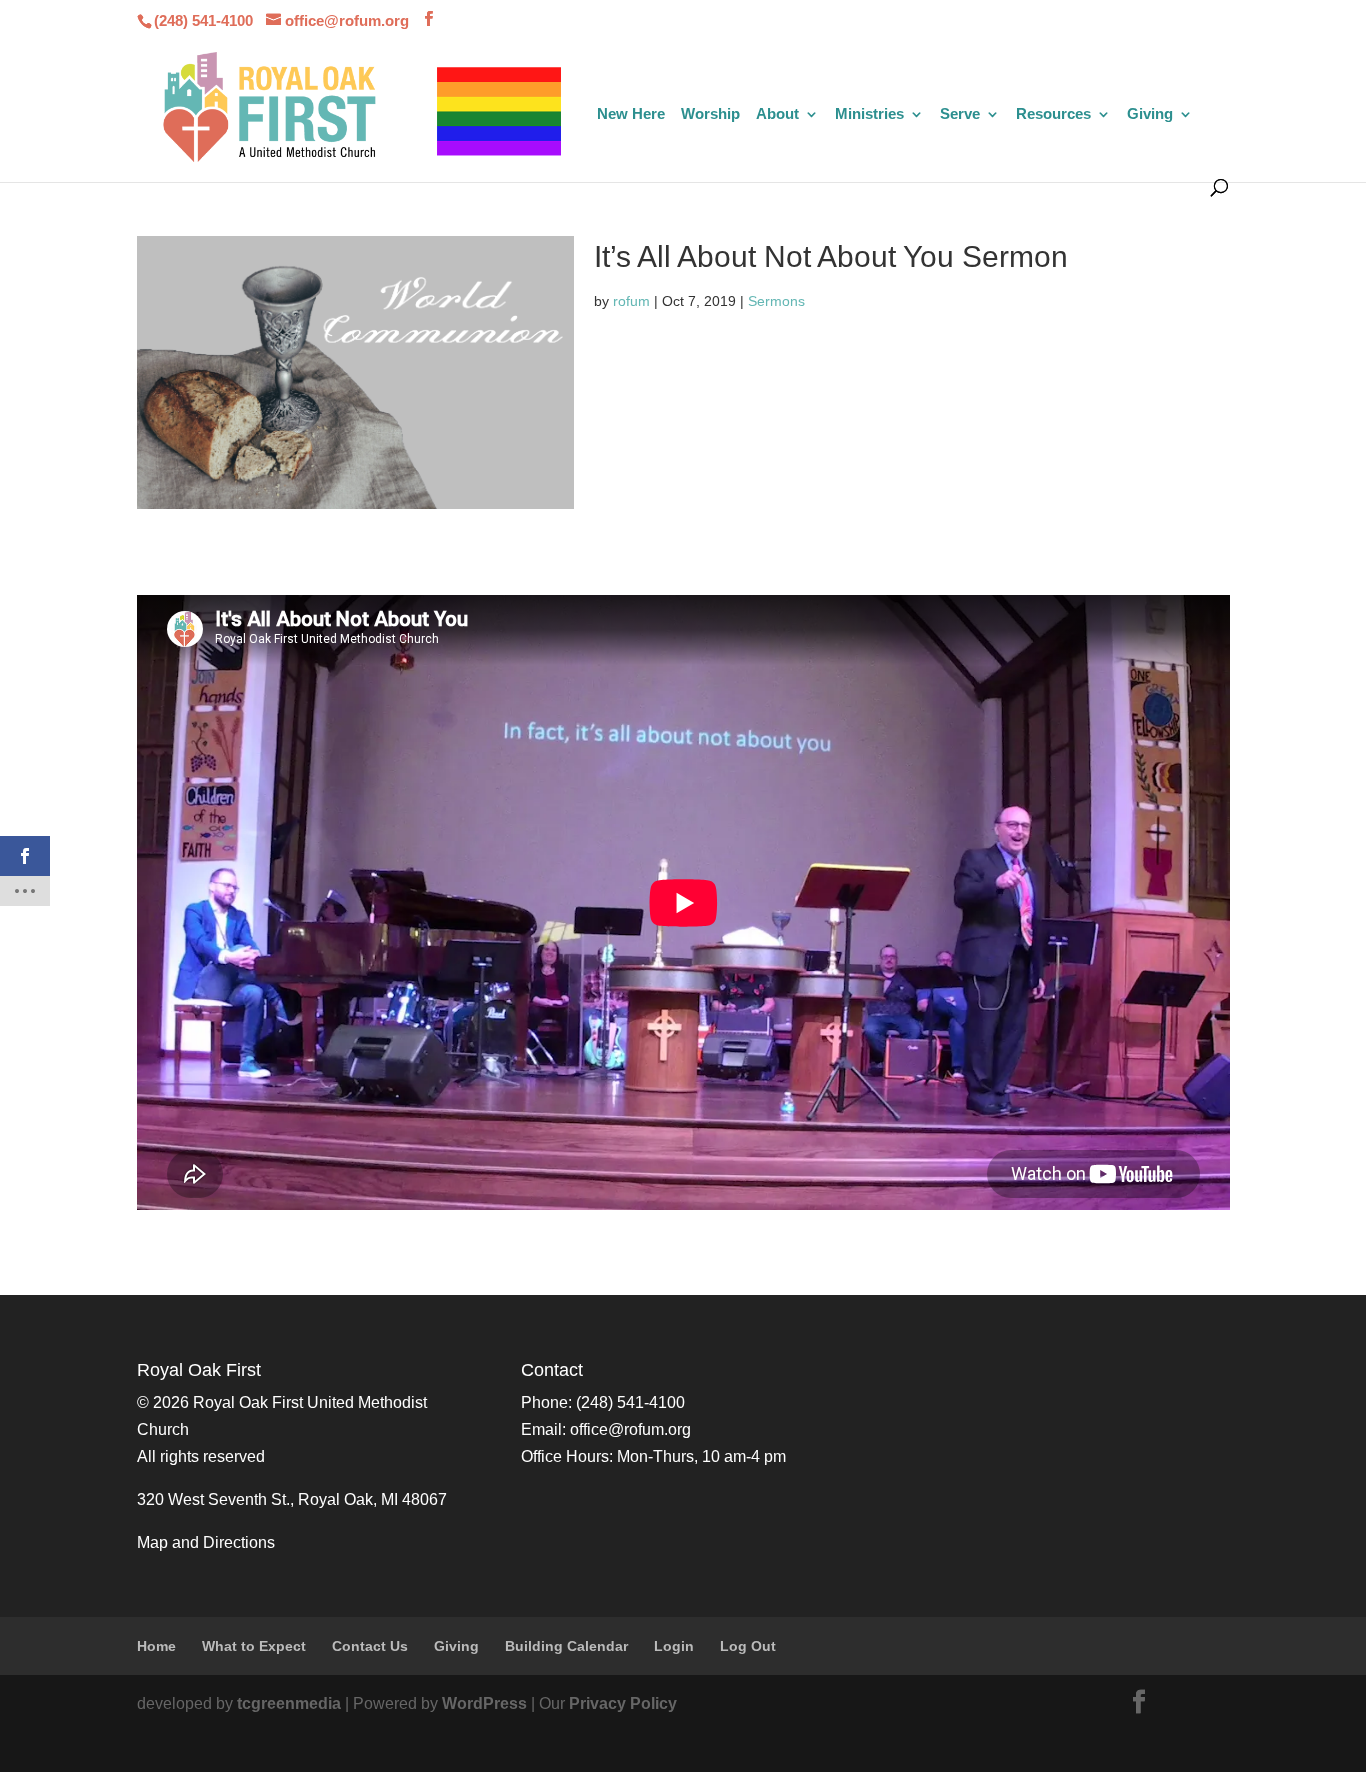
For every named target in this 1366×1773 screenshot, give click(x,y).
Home (156, 1646)
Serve (960, 114)
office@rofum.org (630, 1429)
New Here (631, 114)
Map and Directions (206, 1542)
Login (674, 1646)
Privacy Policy (623, 1703)
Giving (1150, 114)
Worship (710, 114)
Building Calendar (566, 1646)
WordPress (484, 1703)
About (777, 114)
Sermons (776, 301)
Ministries (869, 114)
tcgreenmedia (289, 1703)
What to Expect (254, 1646)
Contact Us (370, 1646)
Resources (1053, 114)
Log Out (748, 1646)
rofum (631, 301)
